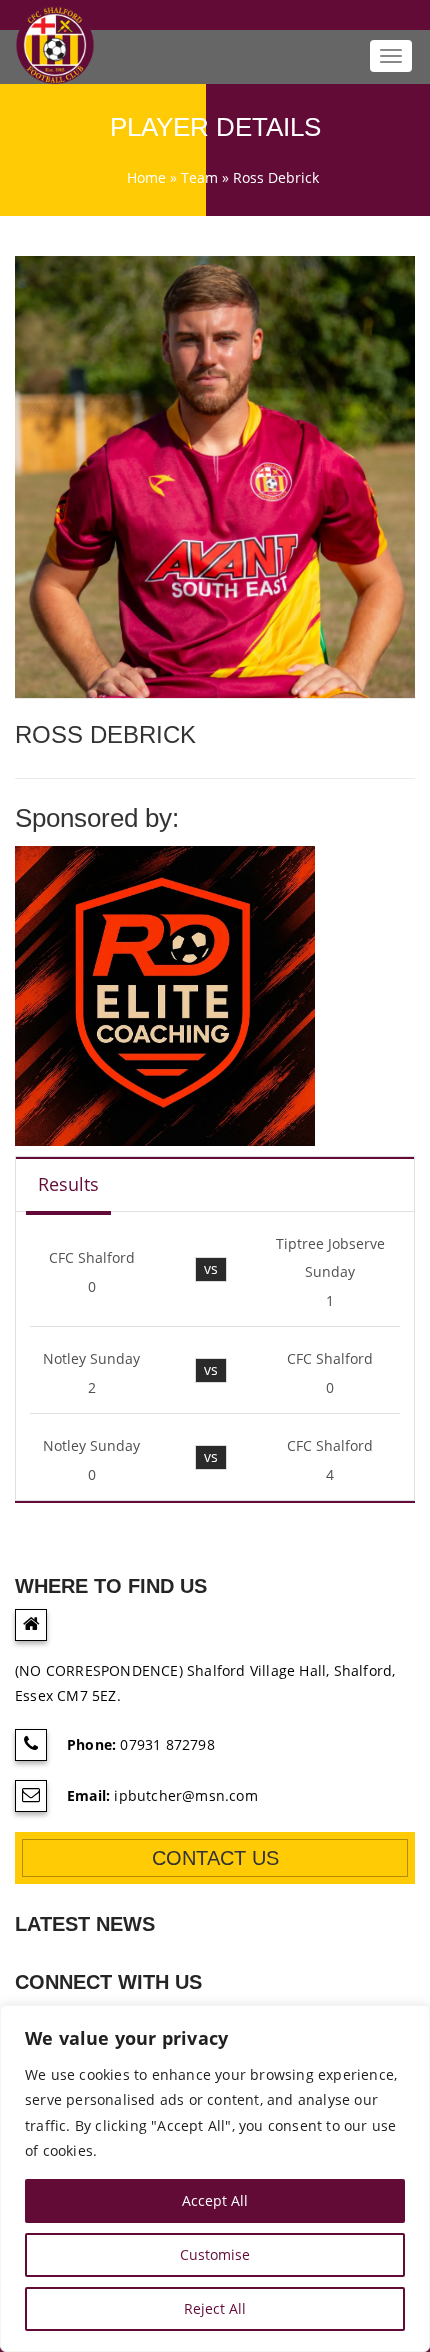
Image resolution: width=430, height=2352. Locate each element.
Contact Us (215, 1858)
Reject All (215, 2308)
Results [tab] (68, 1184)
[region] (215, 2178)
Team (199, 177)
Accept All (215, 2200)
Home (146, 177)
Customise (215, 2254)
